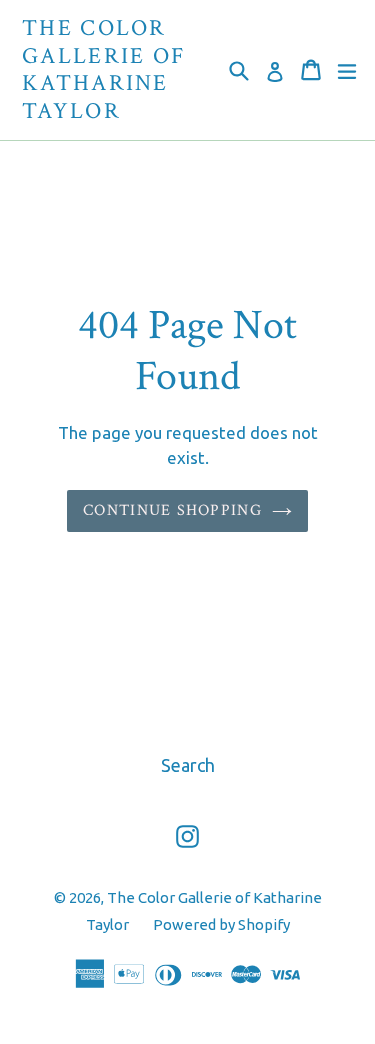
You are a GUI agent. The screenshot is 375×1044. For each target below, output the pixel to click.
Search (188, 765)
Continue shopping (172, 510)
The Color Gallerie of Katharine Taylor (103, 70)
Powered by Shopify (221, 924)
